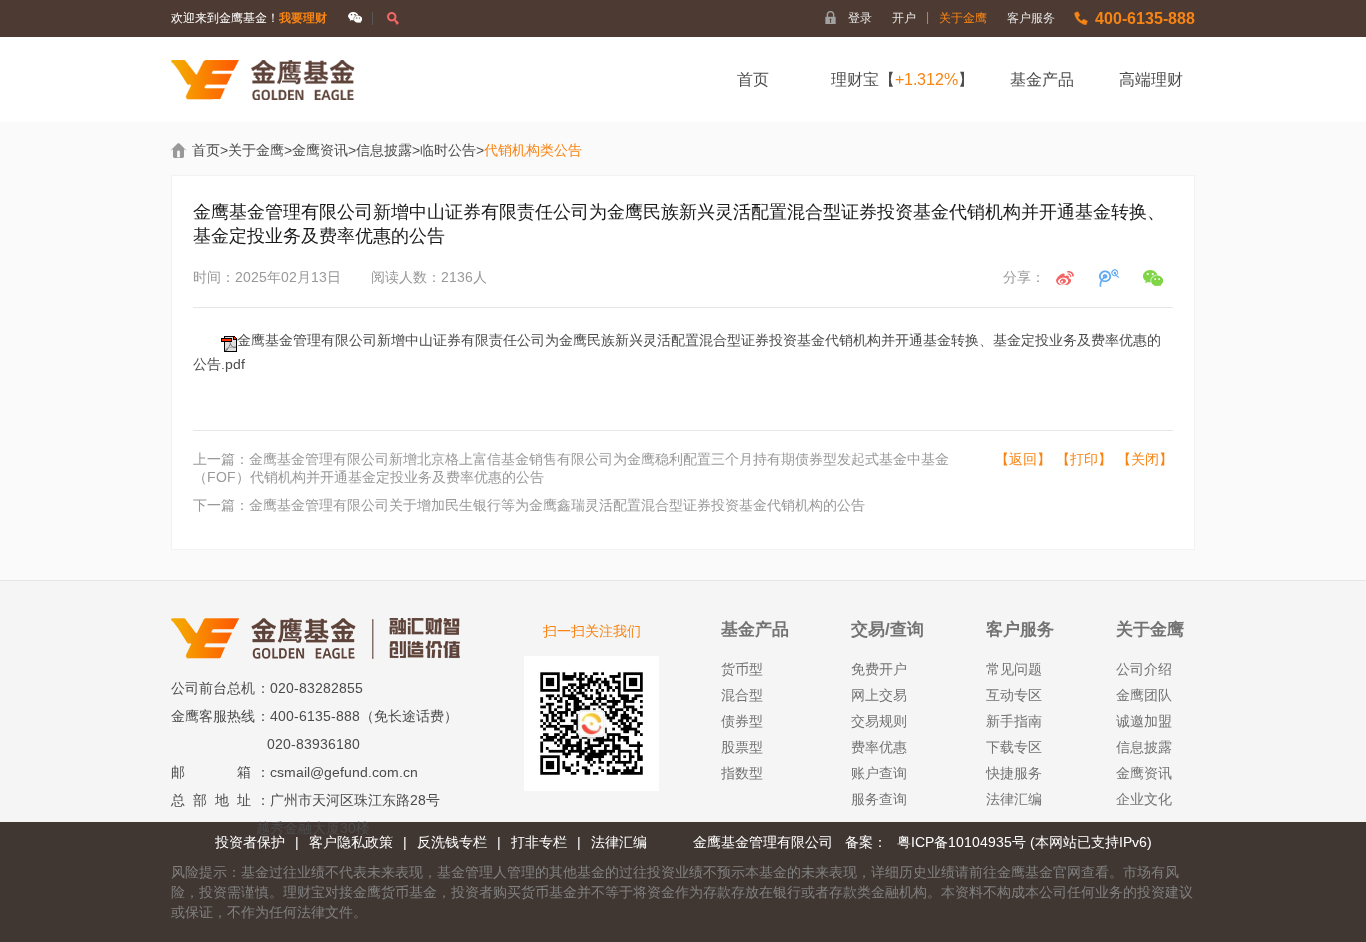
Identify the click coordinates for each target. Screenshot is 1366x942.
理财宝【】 (902, 79)
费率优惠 (879, 747)
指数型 (742, 773)
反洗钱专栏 (452, 842)
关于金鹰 (963, 18)
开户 (910, 17)
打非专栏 (539, 842)
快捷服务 (1014, 773)
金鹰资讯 (320, 150)
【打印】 (1084, 459)
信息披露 (384, 150)
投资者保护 (250, 842)
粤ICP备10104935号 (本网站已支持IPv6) (1024, 842)
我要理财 (303, 18)
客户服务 (1031, 18)
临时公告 (448, 150)
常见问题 (1014, 669)
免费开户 (879, 669)
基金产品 (1042, 79)
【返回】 (1023, 459)
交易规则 (879, 721)
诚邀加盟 (1144, 721)
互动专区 (1014, 695)
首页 (753, 79)
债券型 (742, 721)
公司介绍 (1144, 669)
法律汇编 (1014, 799)
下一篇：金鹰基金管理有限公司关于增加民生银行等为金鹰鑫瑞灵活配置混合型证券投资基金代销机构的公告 (529, 505)
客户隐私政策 (351, 842)
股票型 (742, 747)
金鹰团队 (1144, 695)
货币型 (742, 669)
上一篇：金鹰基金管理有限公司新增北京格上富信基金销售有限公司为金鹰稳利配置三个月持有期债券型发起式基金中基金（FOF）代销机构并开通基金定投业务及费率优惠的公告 (571, 468)
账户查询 (879, 773)
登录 (860, 18)
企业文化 (1144, 799)
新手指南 (1014, 721)
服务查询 (879, 799)
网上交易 (879, 695)
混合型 (742, 695)
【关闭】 (1145, 459)
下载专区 (1014, 747)
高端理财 (1151, 79)
